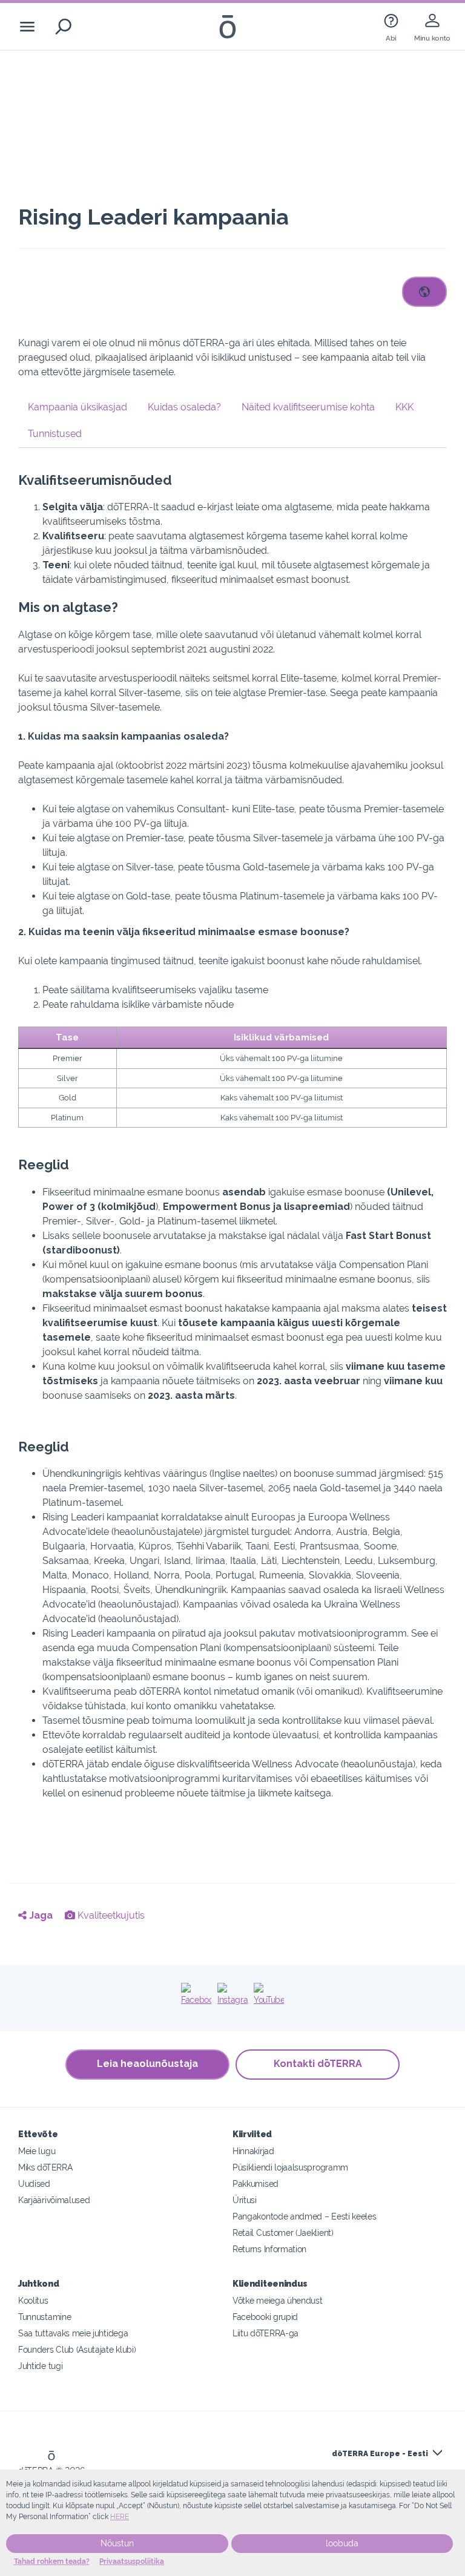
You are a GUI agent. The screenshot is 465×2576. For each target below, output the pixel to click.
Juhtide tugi (40, 2366)
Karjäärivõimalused (54, 2200)
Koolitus (33, 2300)
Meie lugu (37, 2151)
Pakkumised (256, 2183)
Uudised (34, 2183)
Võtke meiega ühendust (278, 2300)
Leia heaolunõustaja (147, 2064)
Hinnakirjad (253, 2151)
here (120, 2517)
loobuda (342, 2543)
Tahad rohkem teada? (52, 2561)
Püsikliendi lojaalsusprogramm (290, 2167)
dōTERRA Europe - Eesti (380, 2454)
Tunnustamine (45, 2317)
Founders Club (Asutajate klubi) (77, 2349)
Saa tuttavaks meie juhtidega (73, 2333)
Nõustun (117, 2543)
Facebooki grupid (265, 2317)
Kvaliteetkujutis (110, 1915)
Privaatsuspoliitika (132, 2561)
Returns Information (269, 2249)
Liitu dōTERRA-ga (265, 2333)
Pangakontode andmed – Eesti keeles (304, 2216)
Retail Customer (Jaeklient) (283, 2233)
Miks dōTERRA (45, 2167)
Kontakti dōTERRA (318, 2064)
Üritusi (245, 2200)
